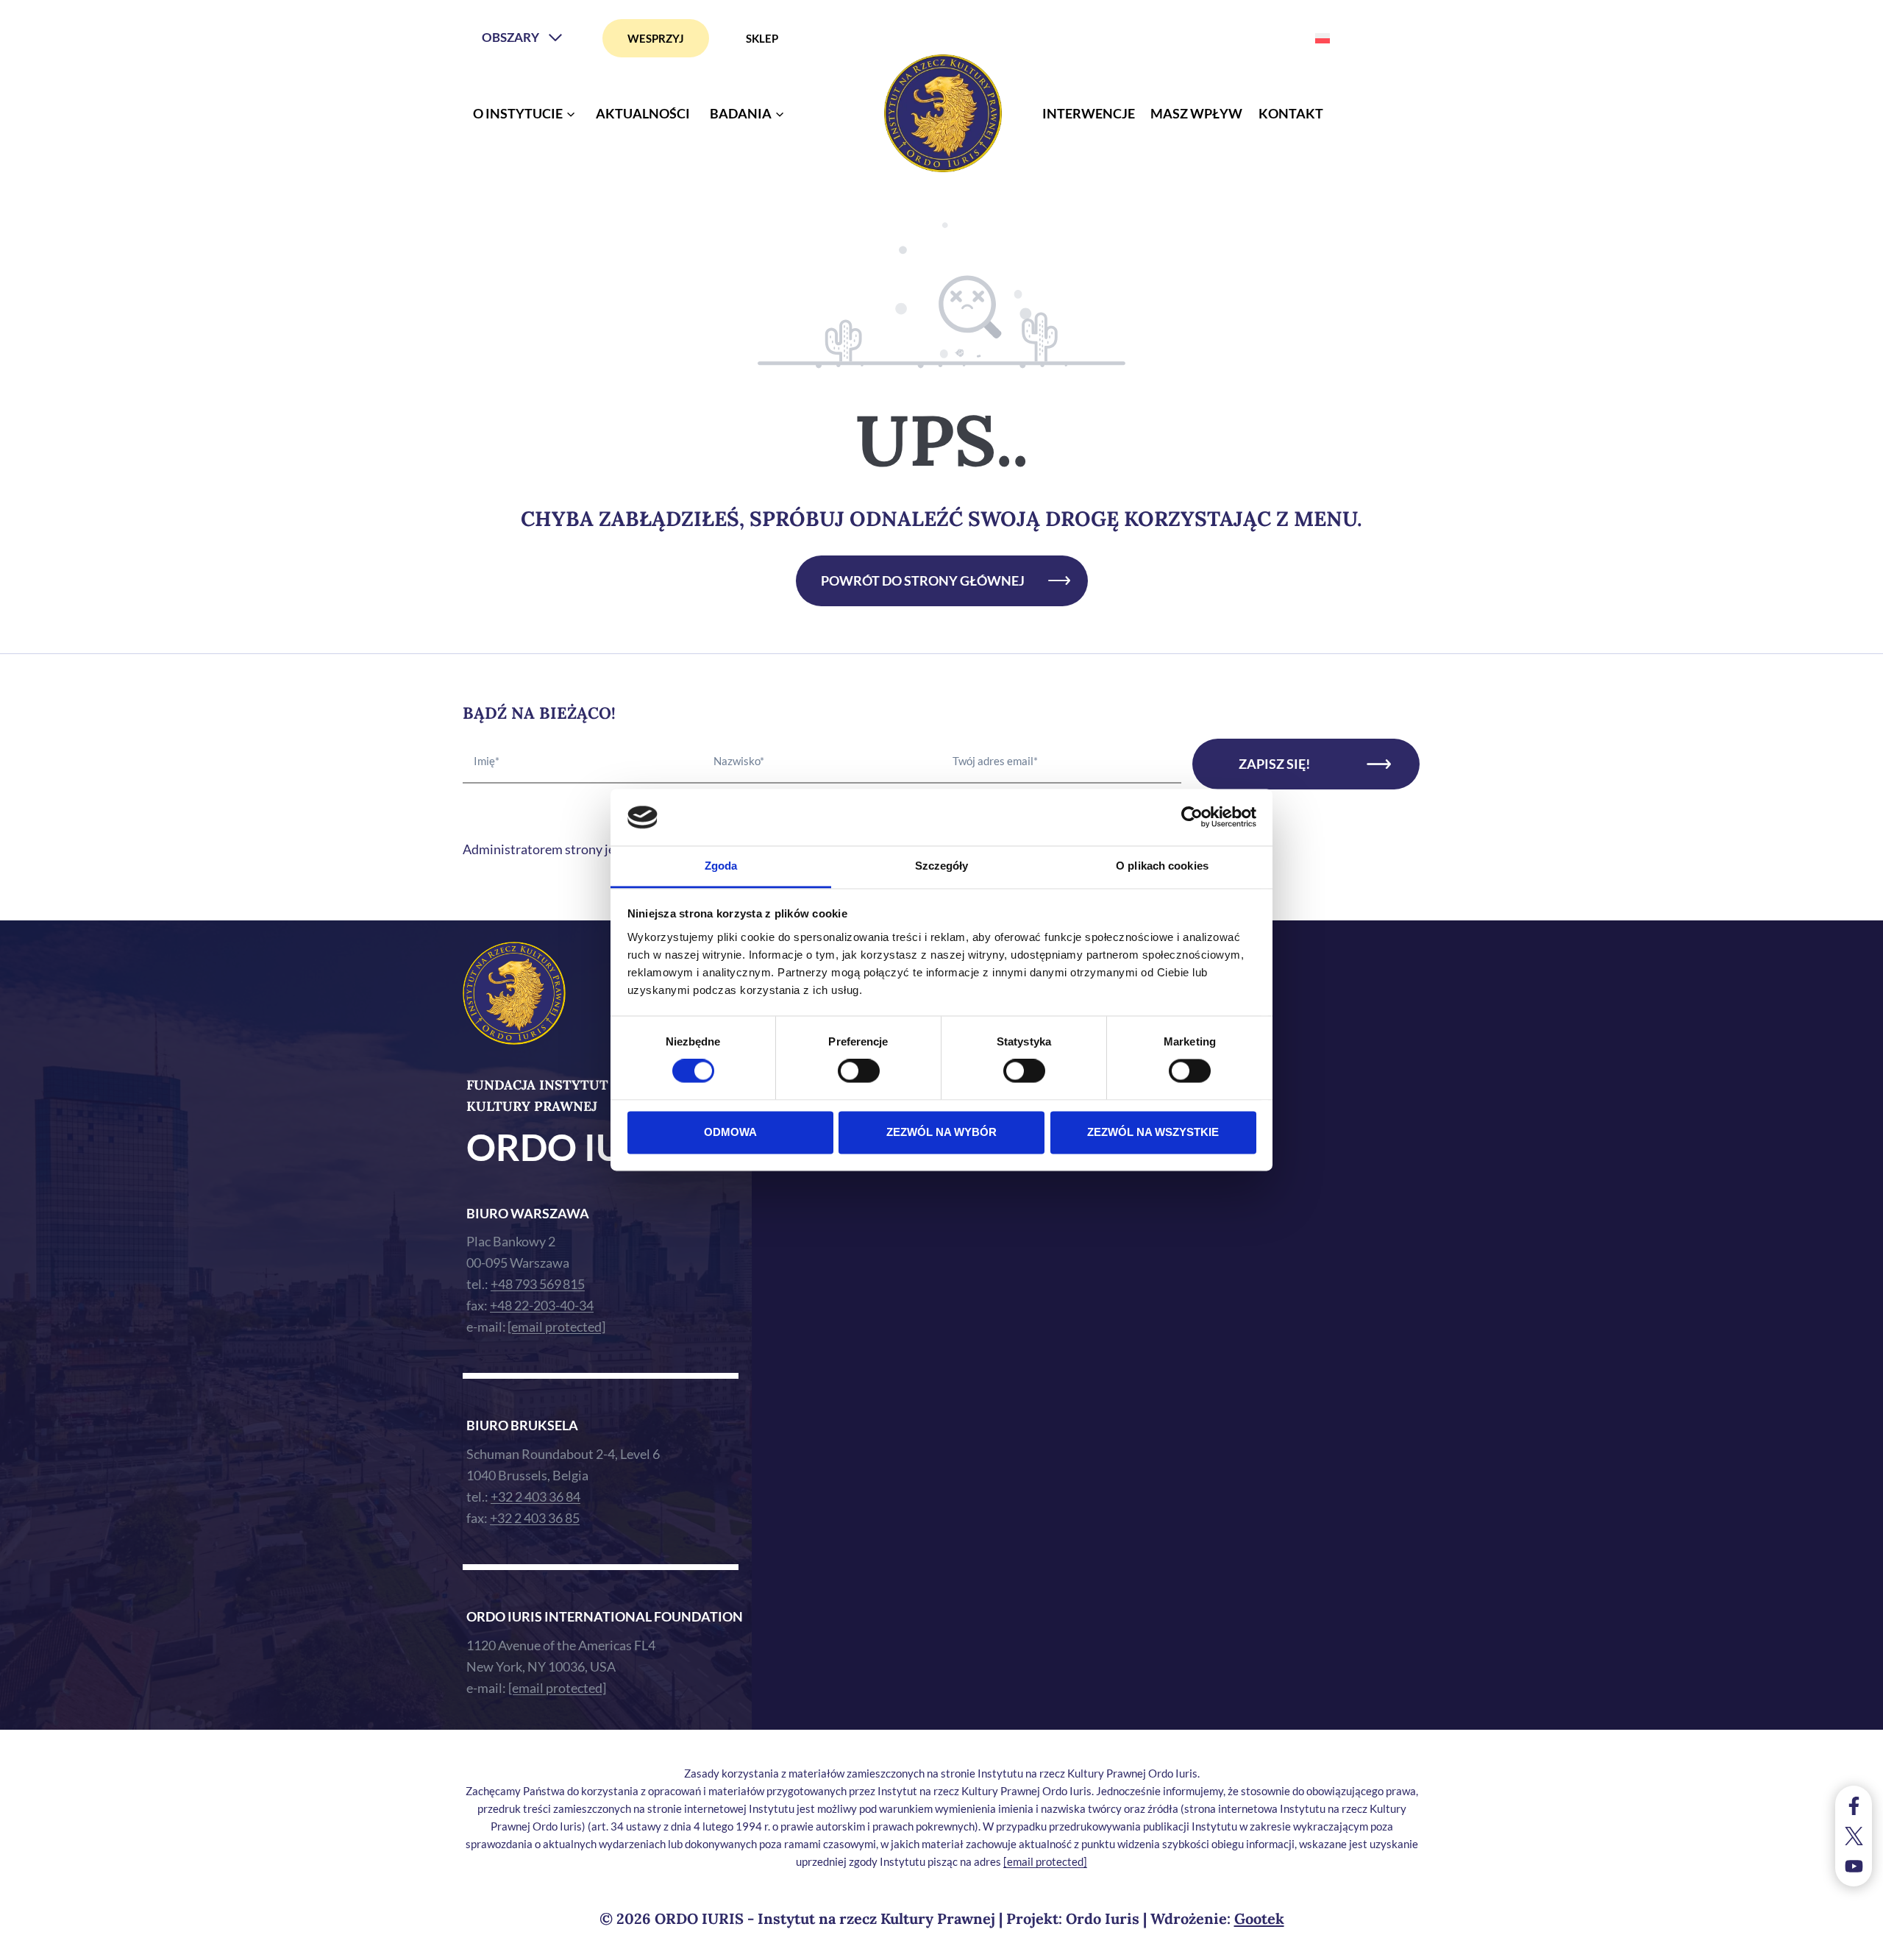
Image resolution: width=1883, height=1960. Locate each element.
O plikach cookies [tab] (1162, 866)
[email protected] (1045, 1861)
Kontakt (1291, 113)
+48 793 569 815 (538, 1284)
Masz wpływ (1196, 113)
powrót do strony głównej (923, 580)
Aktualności (643, 113)
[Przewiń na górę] (1857, 1945)
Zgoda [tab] (721, 866)
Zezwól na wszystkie (1153, 1132)
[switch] (859, 1071)
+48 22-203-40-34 (542, 1305)
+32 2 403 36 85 (535, 1518)
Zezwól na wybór (941, 1132)
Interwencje (1089, 113)
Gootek (1259, 1918)
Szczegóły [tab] (942, 866)
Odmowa (730, 1132)
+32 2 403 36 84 (535, 1496)
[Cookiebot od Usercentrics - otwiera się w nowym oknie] (1192, 817)
